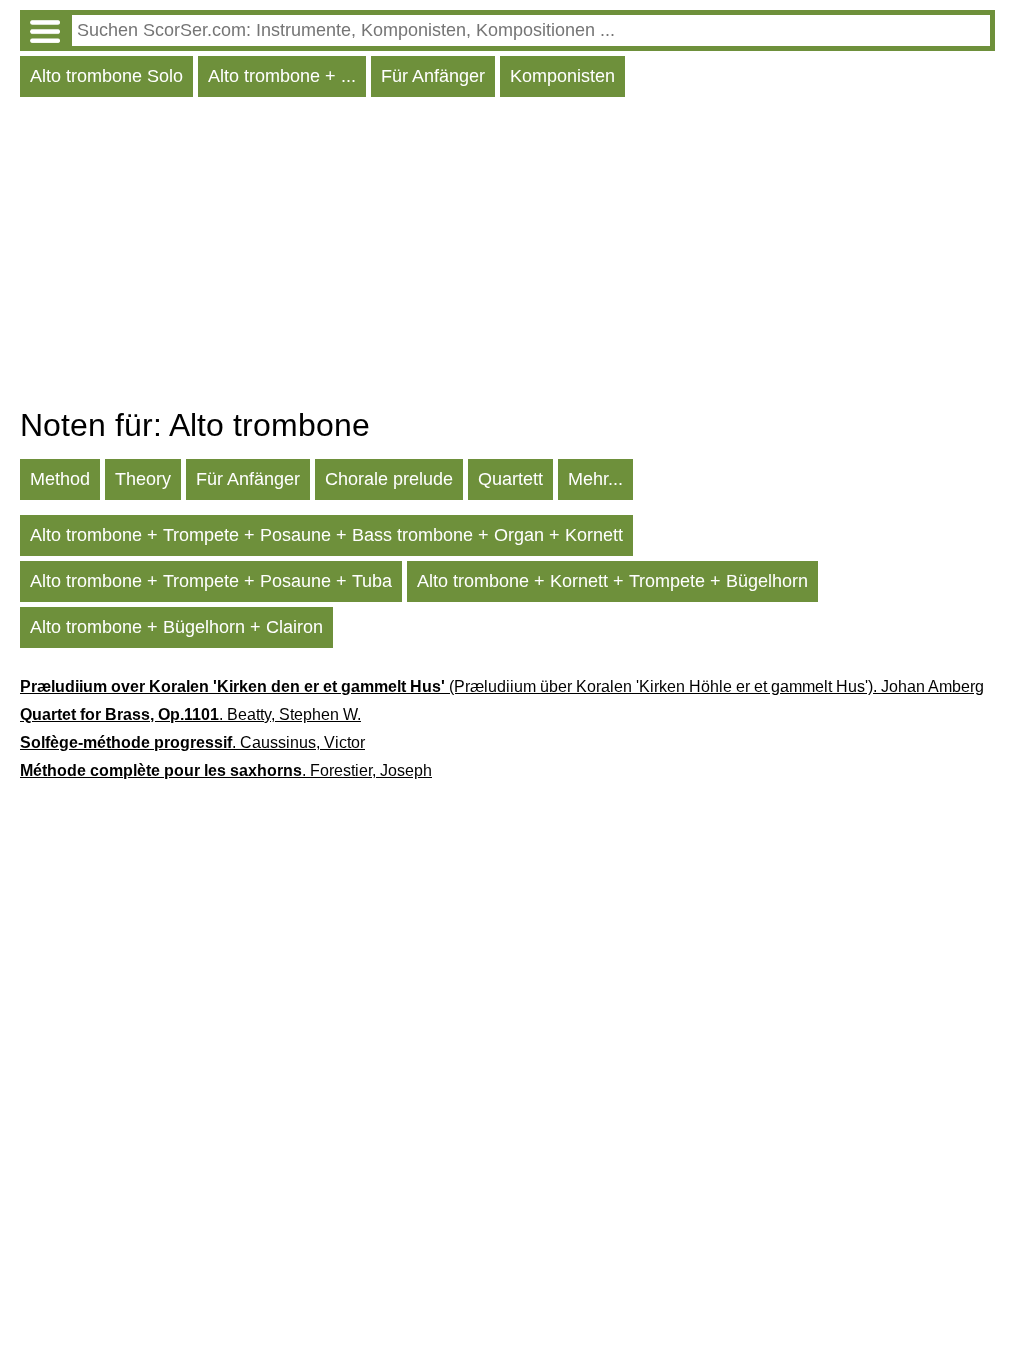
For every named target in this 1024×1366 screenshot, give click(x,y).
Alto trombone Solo (106, 76)
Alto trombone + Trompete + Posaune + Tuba (211, 581)
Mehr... (595, 479)
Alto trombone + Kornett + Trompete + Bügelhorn (612, 581)
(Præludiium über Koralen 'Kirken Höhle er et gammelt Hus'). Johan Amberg (502, 686)
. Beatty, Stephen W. (190, 714)
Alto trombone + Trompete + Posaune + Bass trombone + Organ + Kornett (326, 535)
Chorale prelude (389, 479)
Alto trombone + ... (282, 76)
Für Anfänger (433, 76)
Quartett (510, 479)
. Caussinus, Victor (192, 742)
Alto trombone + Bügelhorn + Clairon (176, 627)
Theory (143, 479)
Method (60, 479)
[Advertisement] (507, 257)
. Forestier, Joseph (226, 770)
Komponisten (562, 76)
